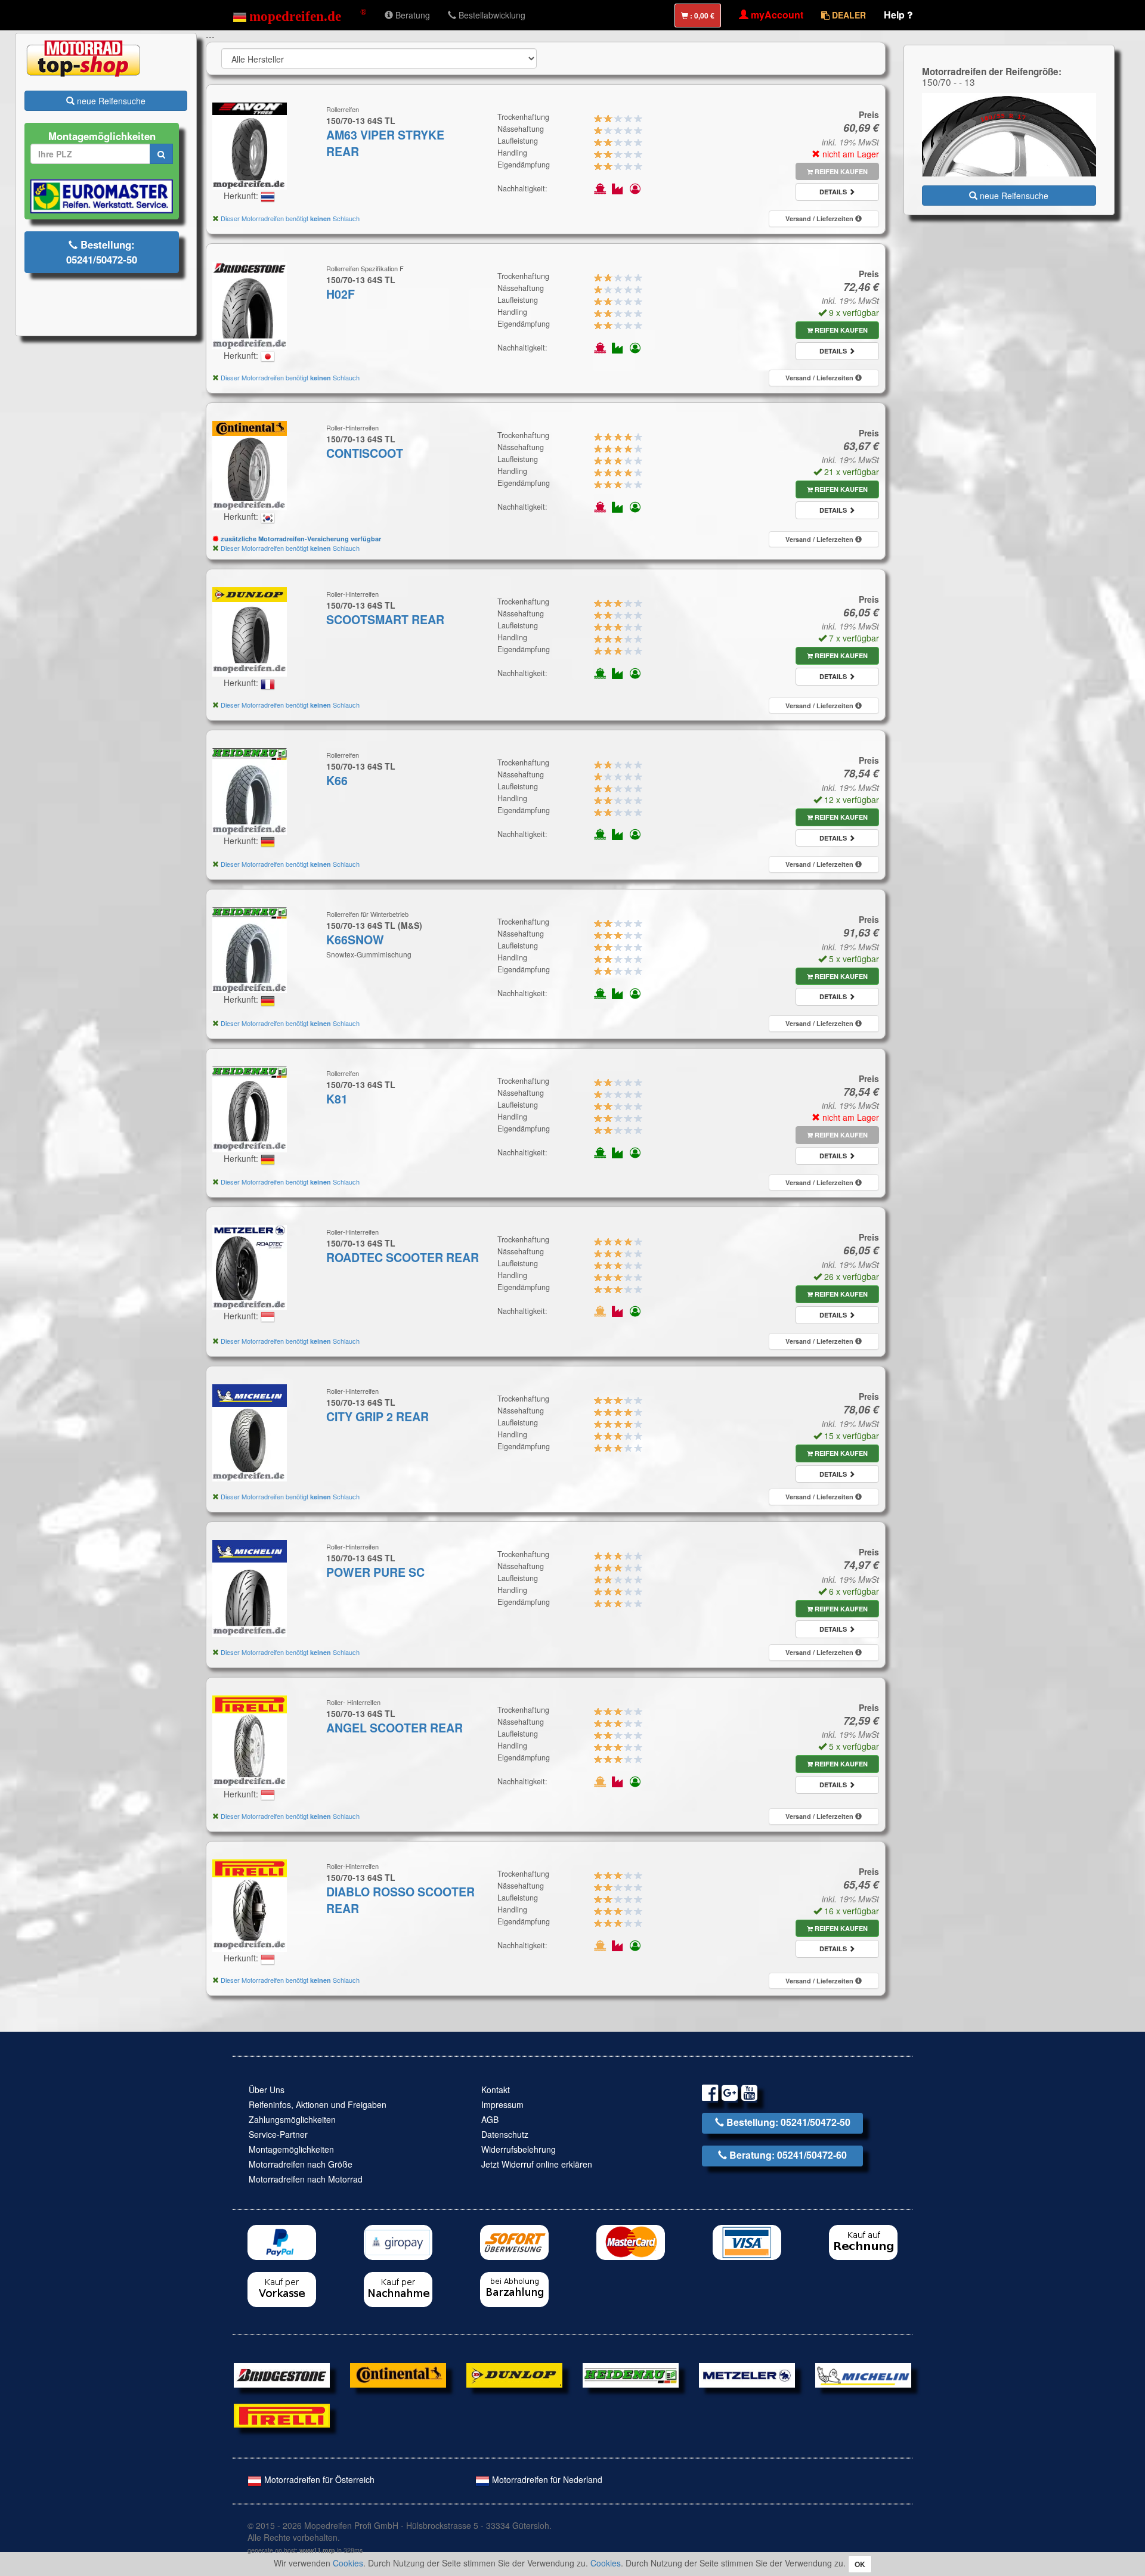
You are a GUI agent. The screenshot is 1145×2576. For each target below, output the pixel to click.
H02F (341, 294)
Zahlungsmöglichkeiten (292, 2119)
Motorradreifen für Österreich (318, 2479)
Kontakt (496, 2090)
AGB (490, 2119)
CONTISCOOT (365, 453)
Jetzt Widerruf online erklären (537, 2164)
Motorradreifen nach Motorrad (306, 2179)
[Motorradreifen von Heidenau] (631, 2374)
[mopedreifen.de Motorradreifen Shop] (300, 15)
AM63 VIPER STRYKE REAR (385, 143)
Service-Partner (278, 2134)
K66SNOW (355, 940)
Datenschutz (505, 2134)
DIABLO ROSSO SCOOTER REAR (400, 1900)
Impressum (502, 2104)
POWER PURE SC (375, 1572)
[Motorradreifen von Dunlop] (514, 2374)
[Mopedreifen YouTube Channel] (749, 2095)
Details (834, 192)
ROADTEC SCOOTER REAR (403, 1257)
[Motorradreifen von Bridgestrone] (282, 2374)
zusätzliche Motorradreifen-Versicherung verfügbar (300, 539)
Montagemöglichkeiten (291, 2149)
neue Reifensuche (110, 101)
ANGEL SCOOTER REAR (394, 1728)
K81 (337, 1099)
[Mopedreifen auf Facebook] (710, 2095)
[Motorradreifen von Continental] (398, 2374)
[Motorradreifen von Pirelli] (282, 2414)
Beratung (411, 15)
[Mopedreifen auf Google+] (730, 2095)
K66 (337, 780)
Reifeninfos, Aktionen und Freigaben (318, 2104)
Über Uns (267, 2090)
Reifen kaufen (840, 171)
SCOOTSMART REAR (385, 619)
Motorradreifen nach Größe (301, 2164)
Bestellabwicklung (491, 15)
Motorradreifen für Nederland (546, 2479)
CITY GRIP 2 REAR (377, 1416)
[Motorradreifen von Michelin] (863, 2374)
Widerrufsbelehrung (519, 2149)
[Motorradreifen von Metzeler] (747, 2374)
